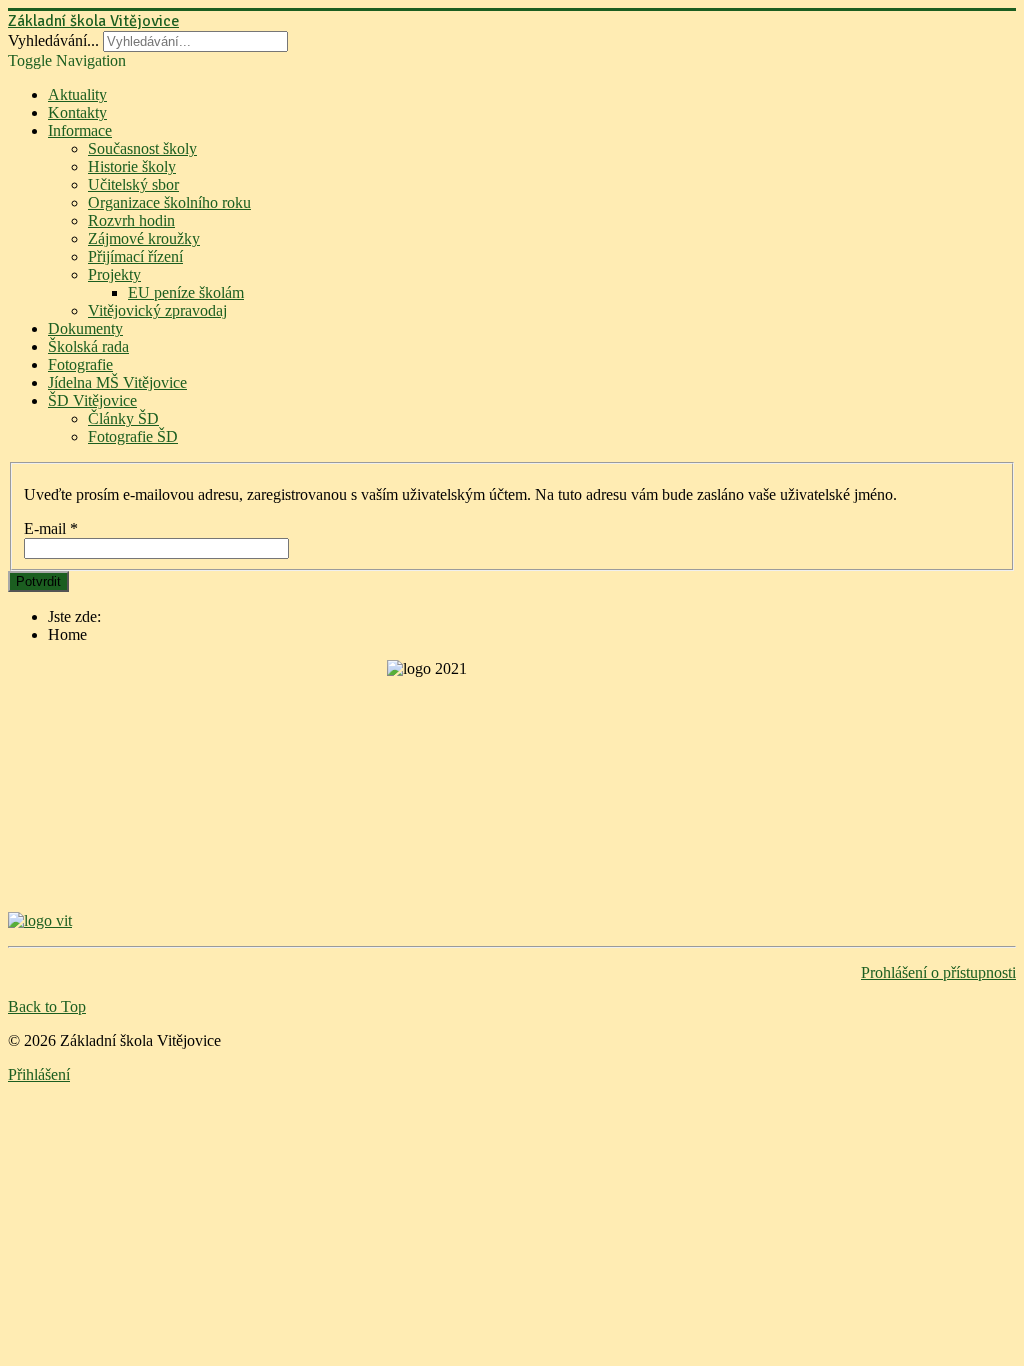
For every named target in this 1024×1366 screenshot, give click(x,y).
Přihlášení (39, 1074)
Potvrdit (38, 581)
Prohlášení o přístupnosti (938, 972)
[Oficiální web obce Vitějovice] (512, 921)
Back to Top (47, 1006)
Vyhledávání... (53, 40)
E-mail (51, 528)
